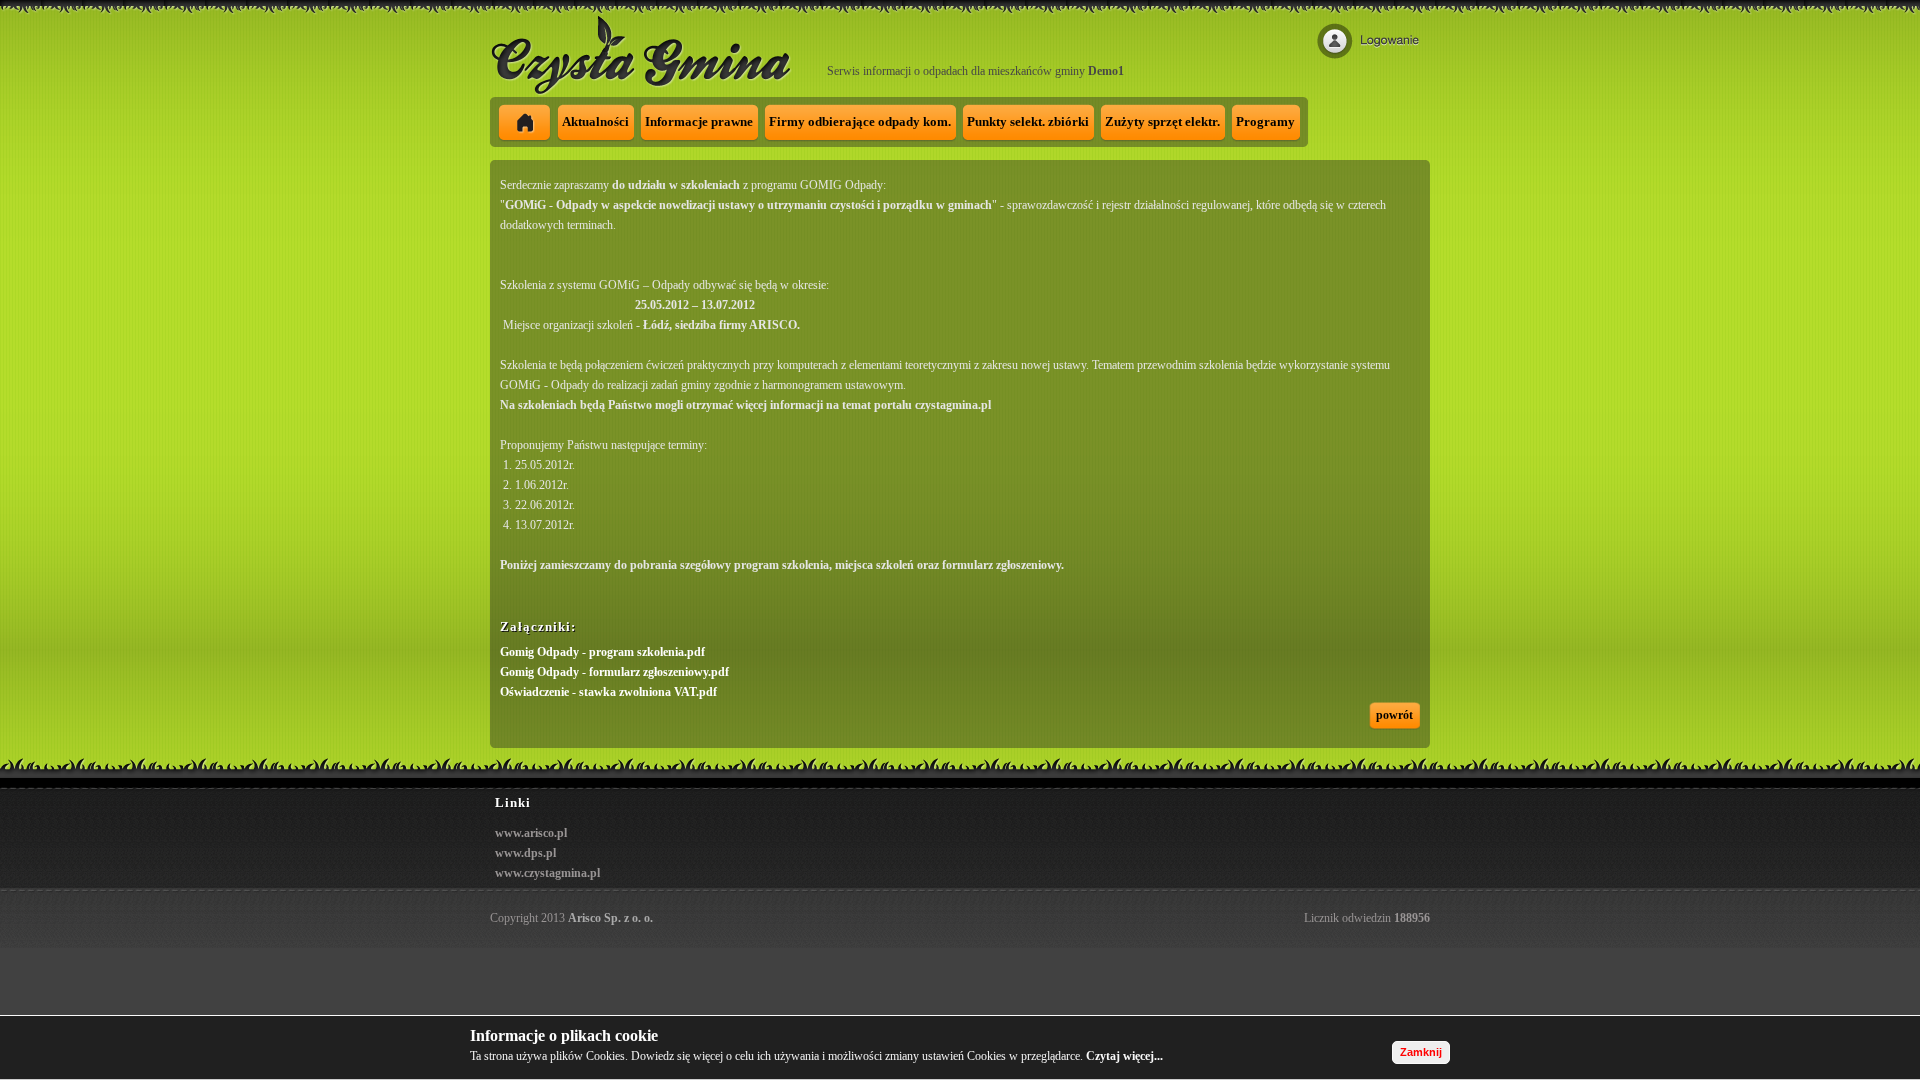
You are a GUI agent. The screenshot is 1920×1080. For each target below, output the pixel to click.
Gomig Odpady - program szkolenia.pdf (602, 652)
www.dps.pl (525, 853)
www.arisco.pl (531, 833)
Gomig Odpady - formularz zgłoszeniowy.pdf (614, 672)
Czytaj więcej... (1124, 1056)
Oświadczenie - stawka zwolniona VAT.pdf (608, 692)
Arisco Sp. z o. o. (610, 918)
